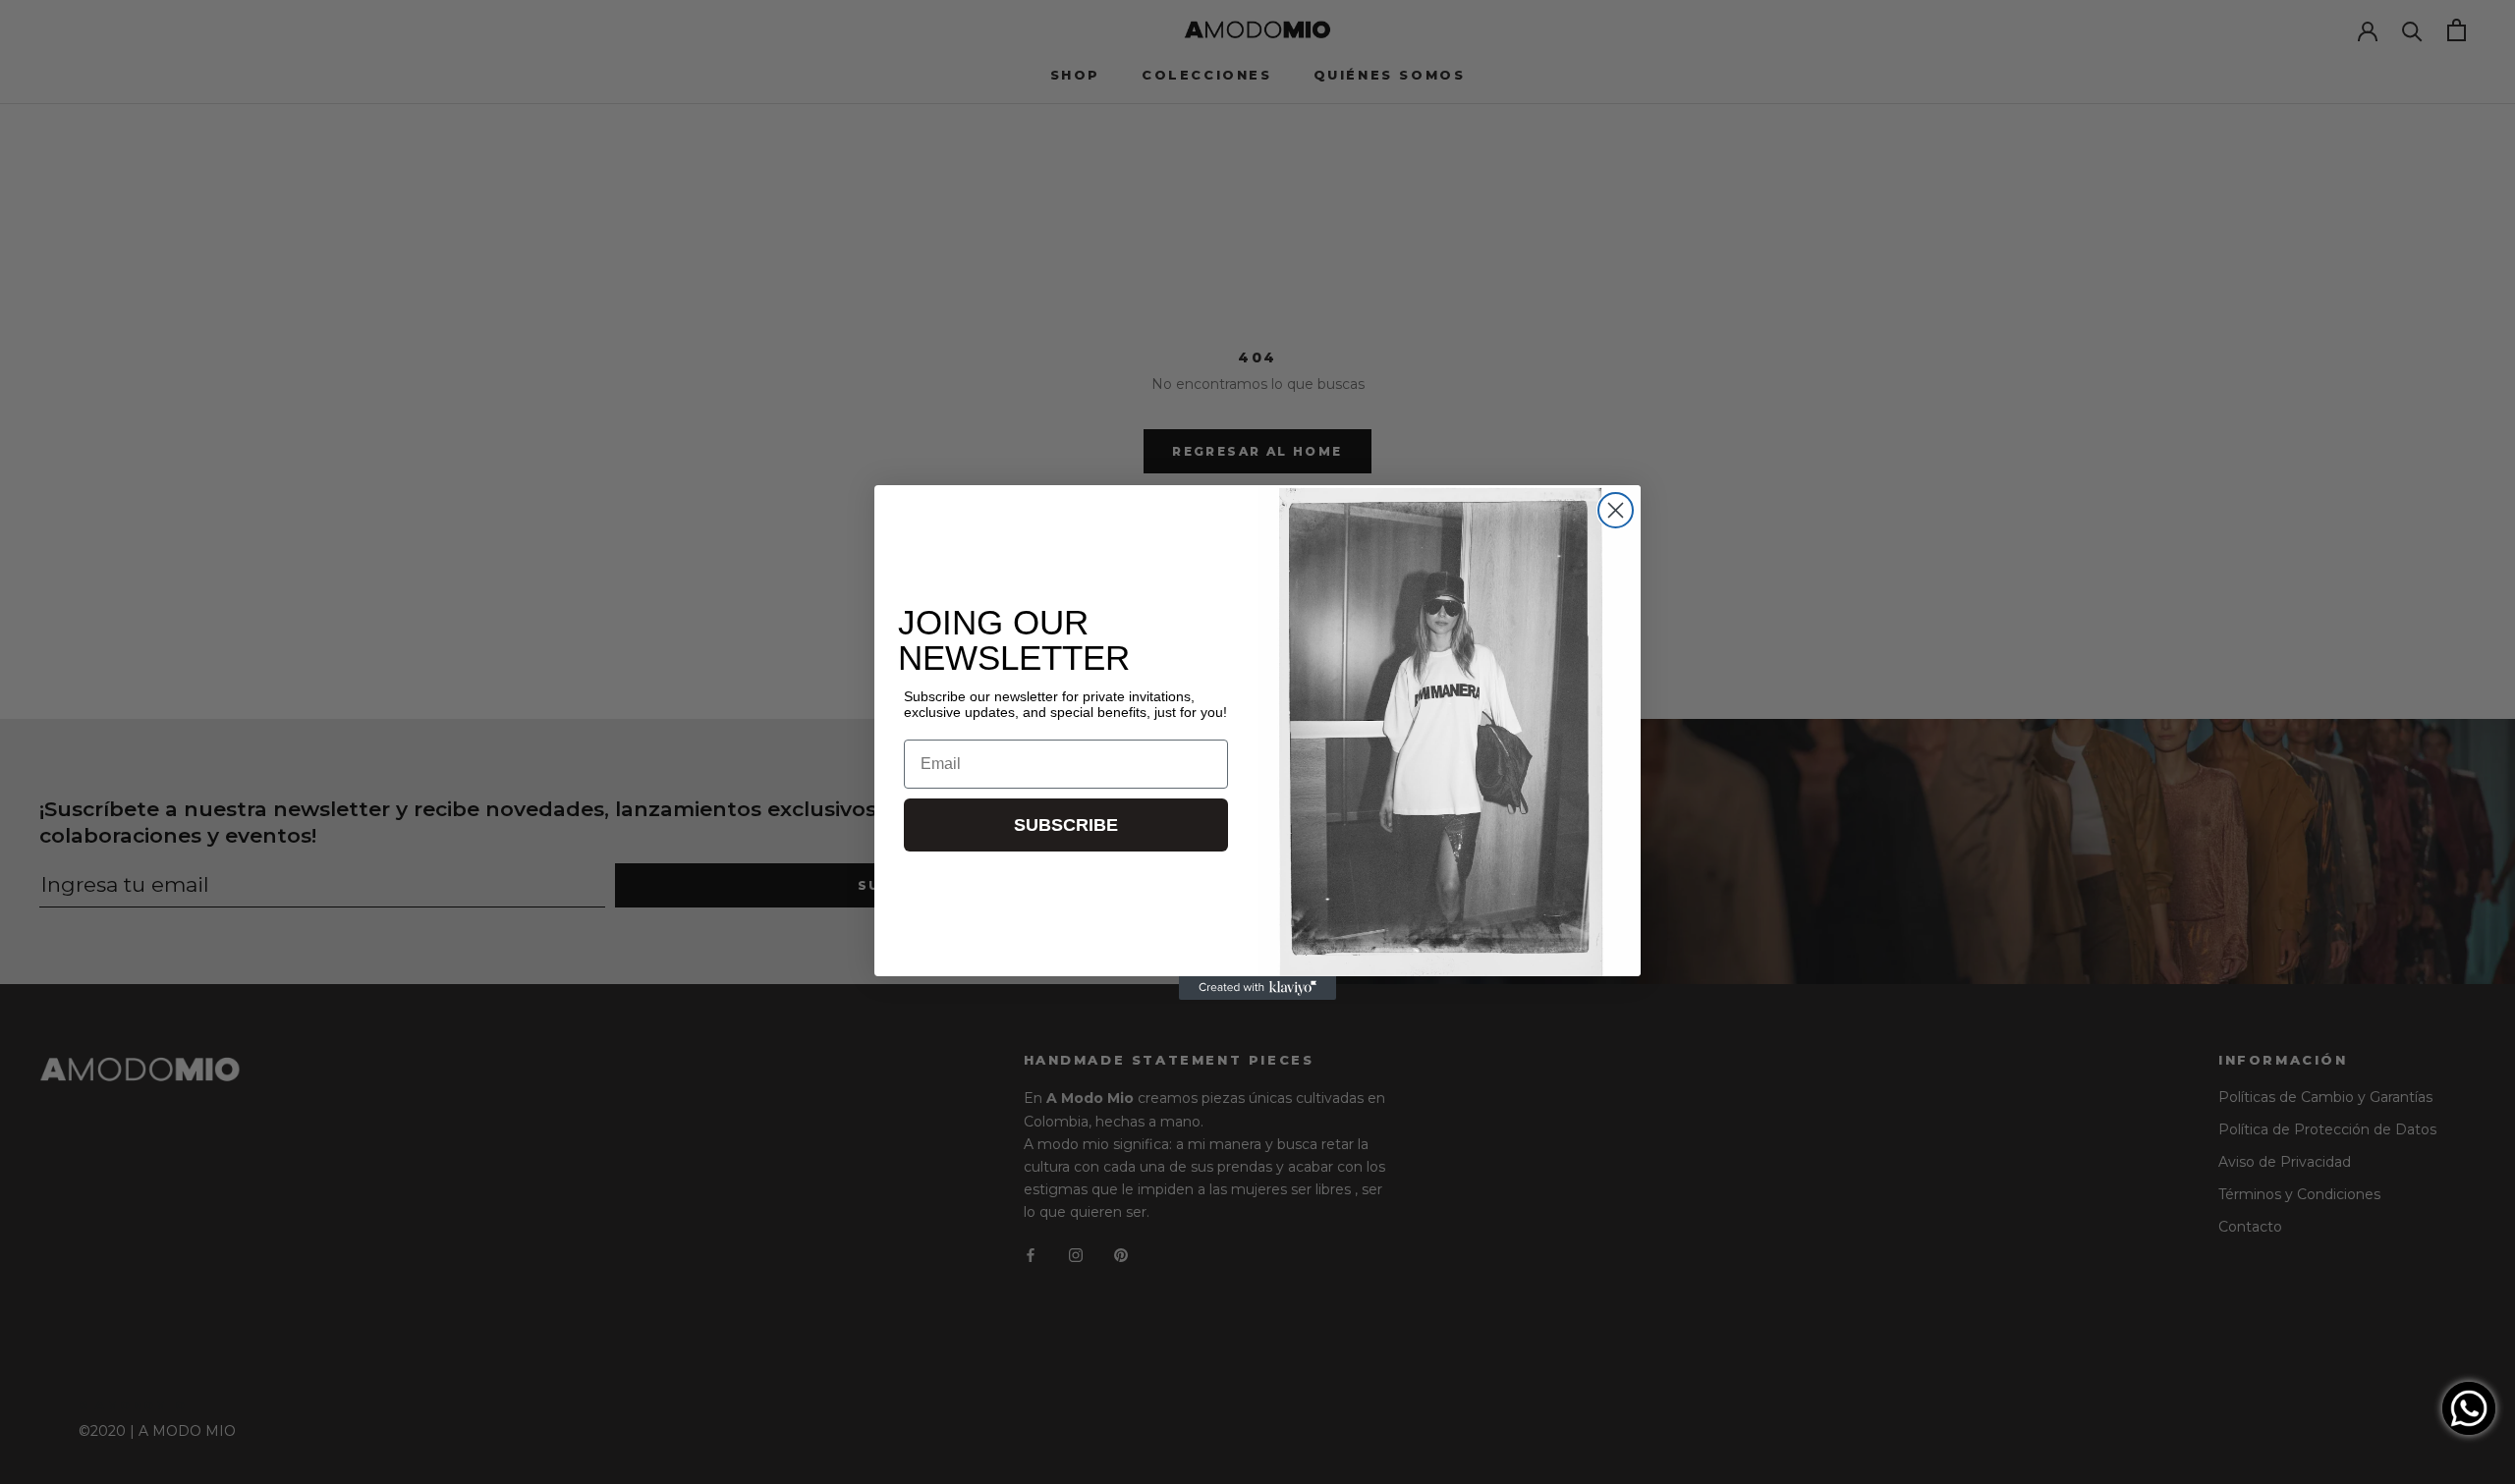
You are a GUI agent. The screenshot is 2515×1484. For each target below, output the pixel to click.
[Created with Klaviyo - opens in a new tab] (1257, 988)
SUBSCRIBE (1066, 825)
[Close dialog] (1616, 510)
